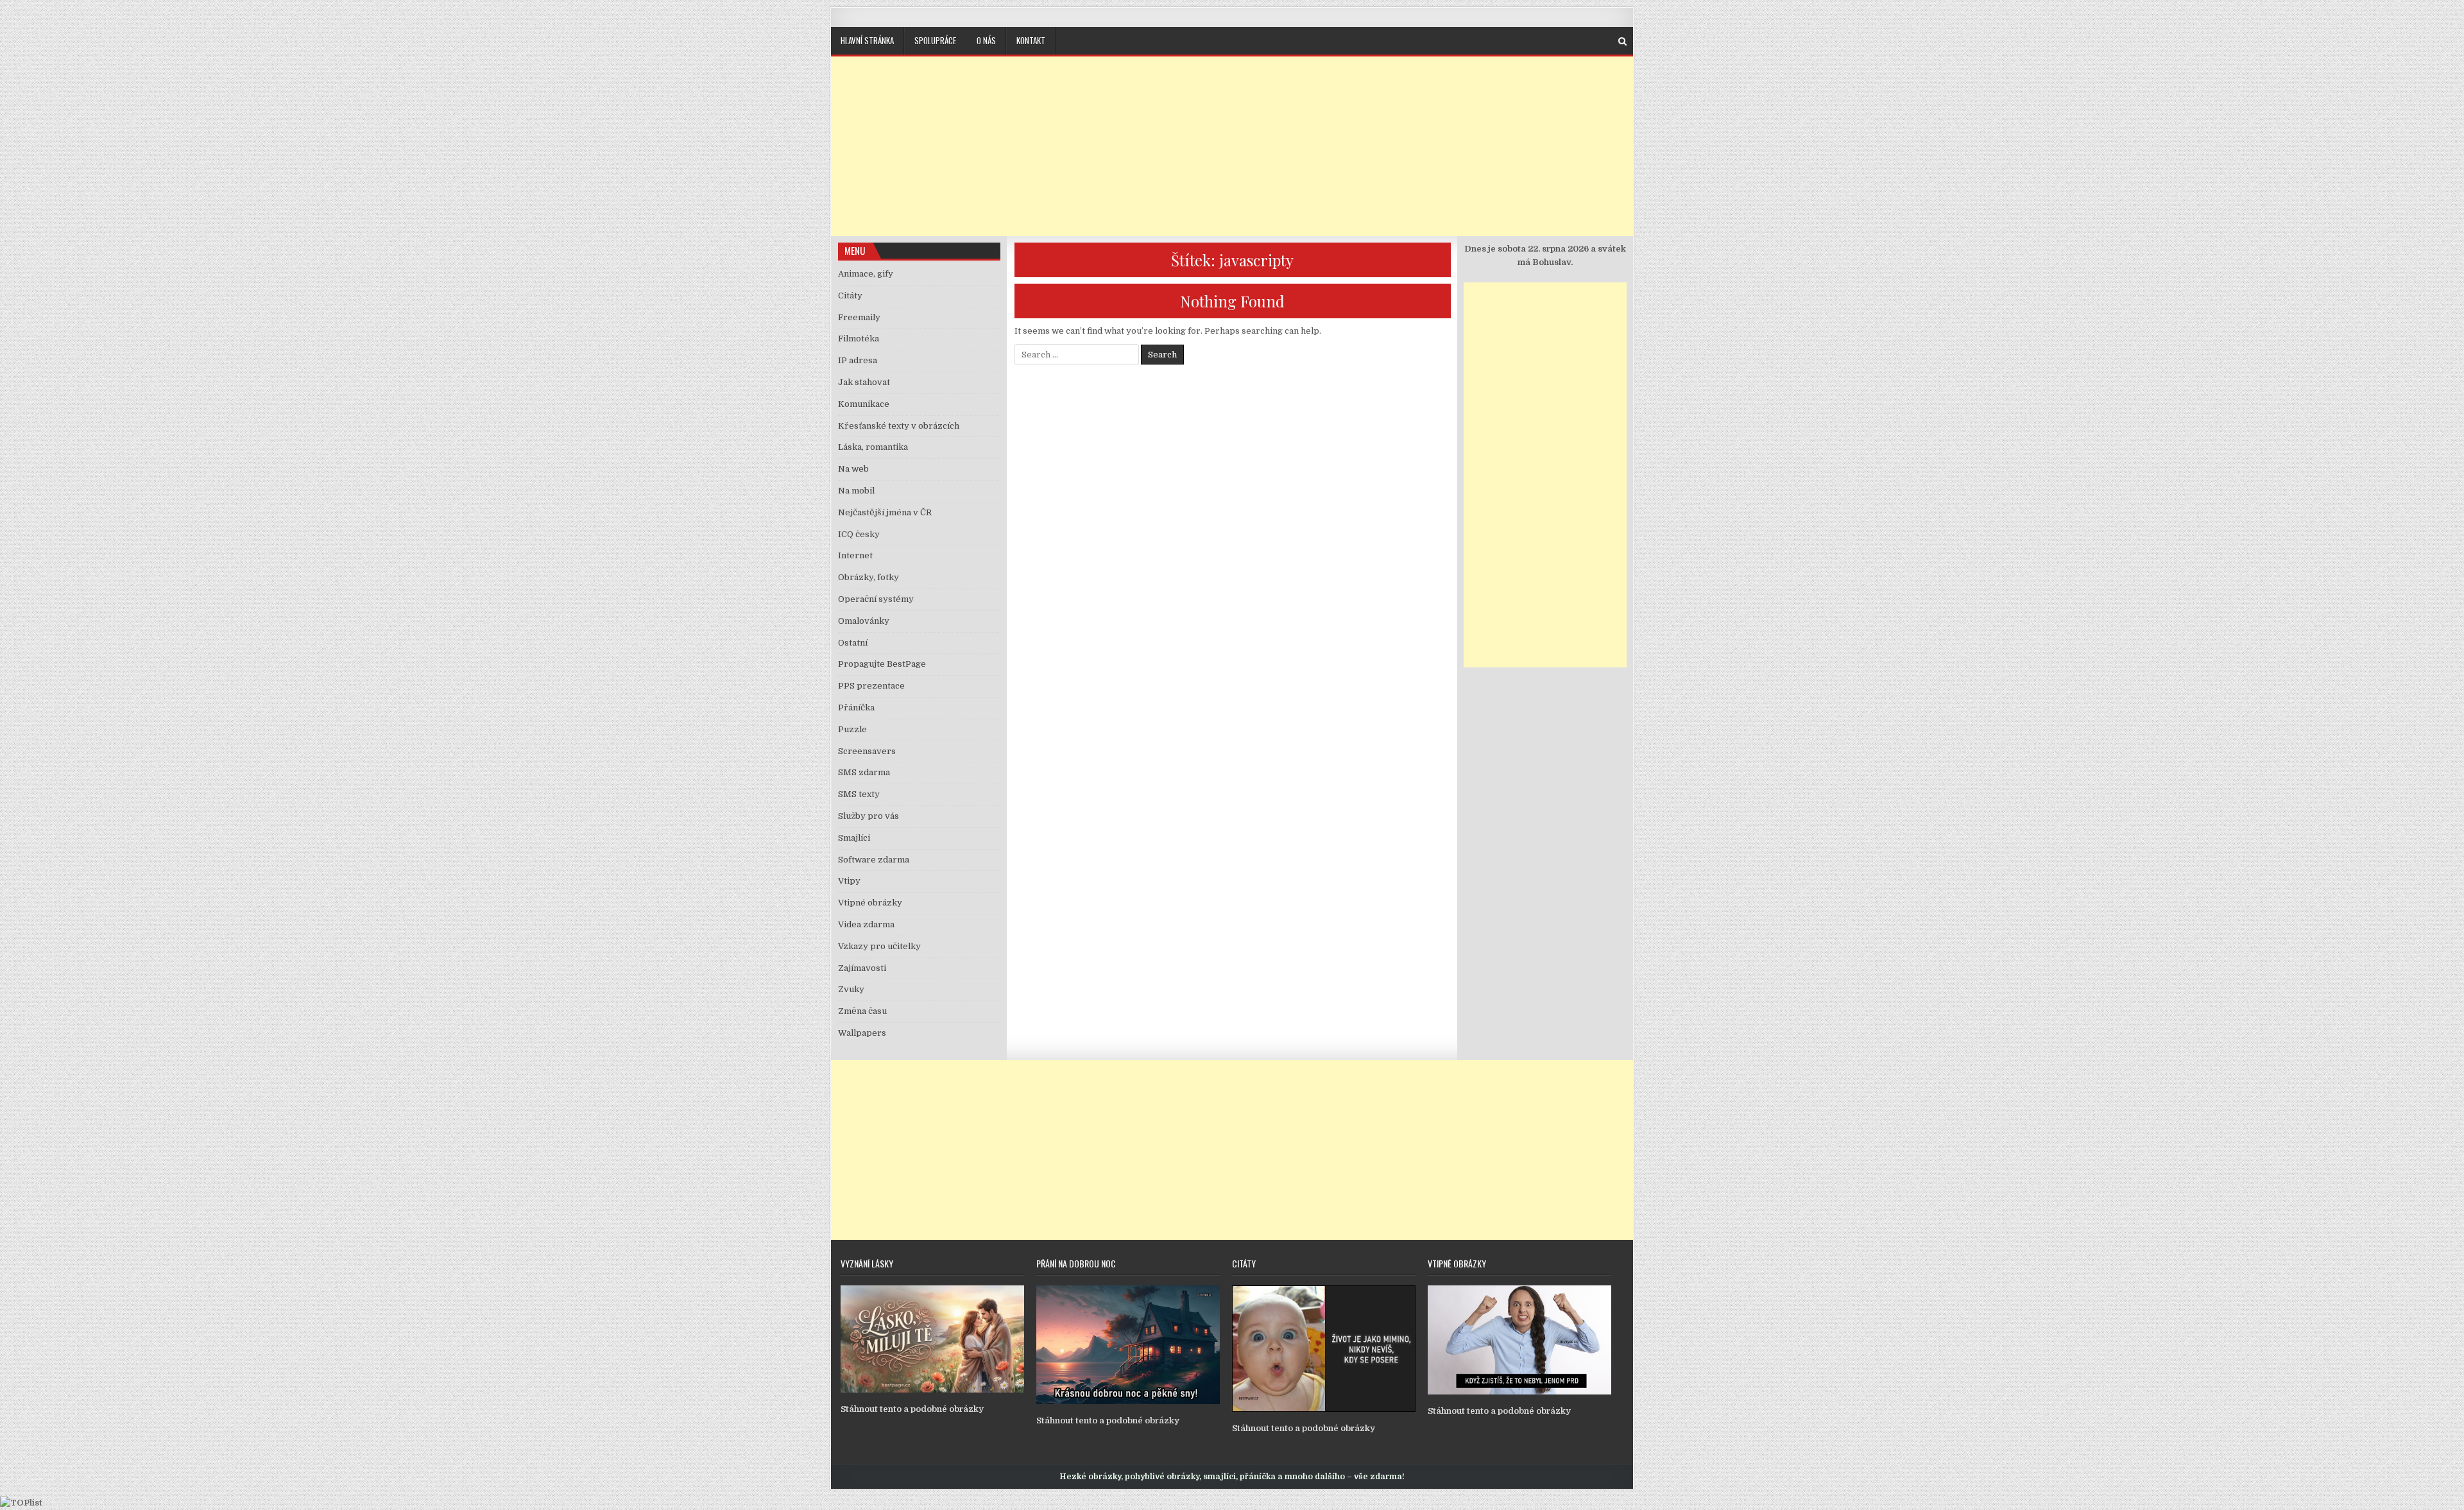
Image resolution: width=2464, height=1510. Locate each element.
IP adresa (858, 360)
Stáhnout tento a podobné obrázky (912, 1409)
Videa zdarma (866, 924)
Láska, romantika (873, 447)
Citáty (850, 296)
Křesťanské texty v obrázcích (899, 426)
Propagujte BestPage (882, 664)
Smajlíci (854, 838)
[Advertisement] (1232, 146)
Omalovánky (864, 621)
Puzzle (852, 729)
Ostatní (853, 643)
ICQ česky (859, 534)
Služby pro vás (868, 816)
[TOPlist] (21, 1503)
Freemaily (859, 317)
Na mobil (856, 491)
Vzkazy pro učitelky (879, 946)
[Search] (1622, 41)
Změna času (862, 1011)
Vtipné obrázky (870, 903)
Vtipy (849, 881)
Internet (855, 555)
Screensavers (867, 751)
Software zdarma (874, 860)
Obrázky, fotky (868, 577)
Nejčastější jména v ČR (885, 512)
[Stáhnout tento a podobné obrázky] (932, 1390)
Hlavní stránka (867, 40)
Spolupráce (935, 40)
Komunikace (864, 404)
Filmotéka (859, 339)
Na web (853, 469)
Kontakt (1031, 40)
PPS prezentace (871, 686)
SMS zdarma (864, 772)
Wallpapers (862, 1033)
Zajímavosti (862, 968)
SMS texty (859, 794)
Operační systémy (876, 599)
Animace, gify (866, 274)
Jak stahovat (864, 382)
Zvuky (851, 989)
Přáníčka (856, 708)
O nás (986, 40)
